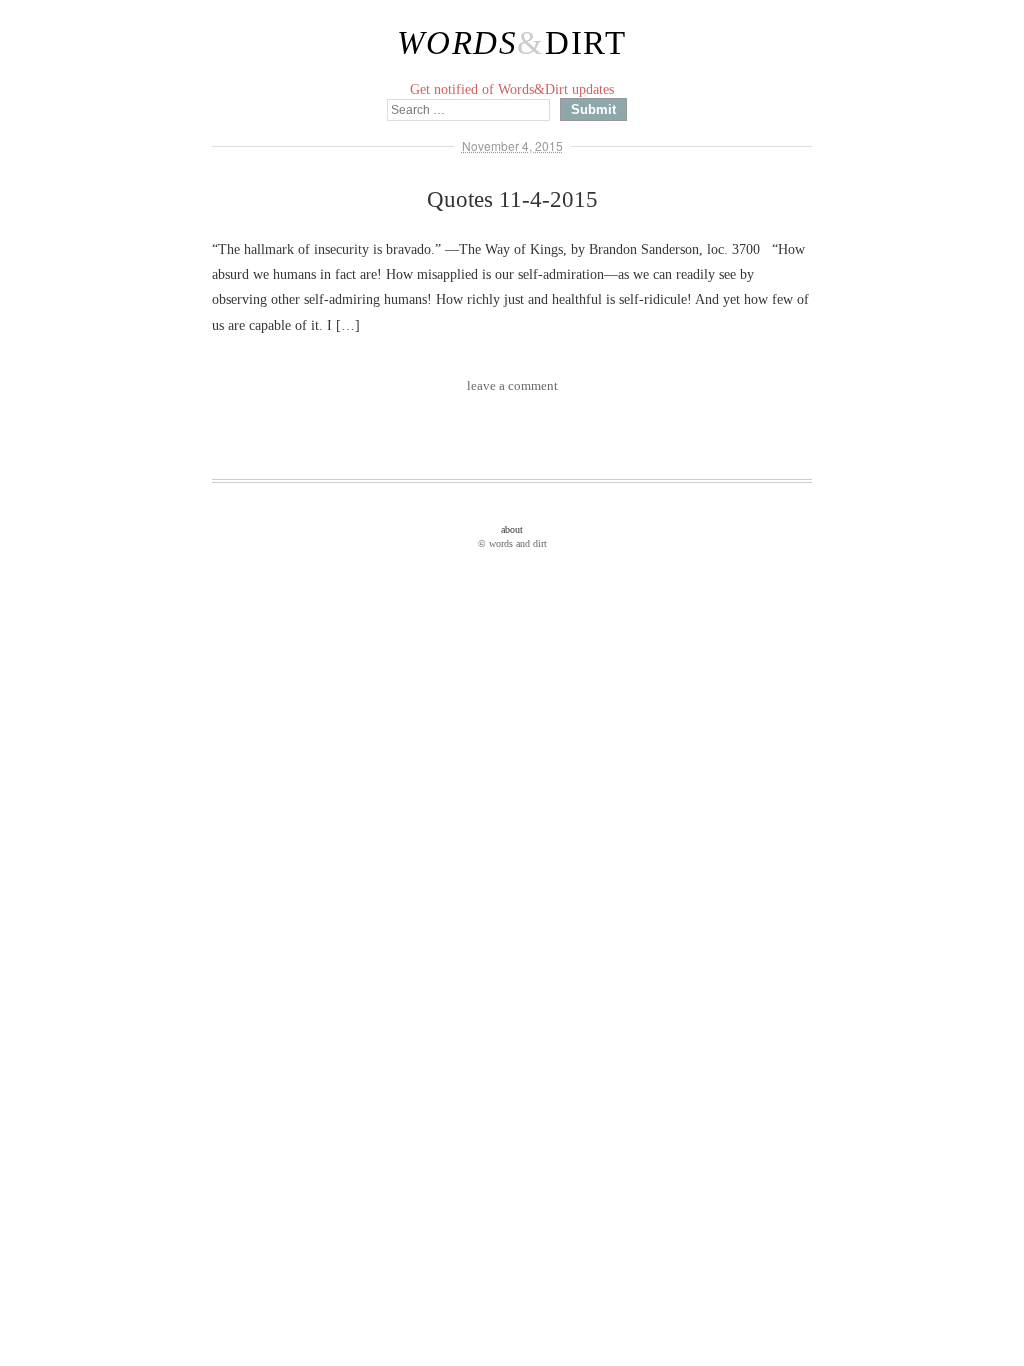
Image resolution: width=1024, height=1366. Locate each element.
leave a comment (512, 385)
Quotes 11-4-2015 (512, 199)
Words (457, 43)
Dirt (586, 43)
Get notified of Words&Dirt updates (512, 89)
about (512, 529)
